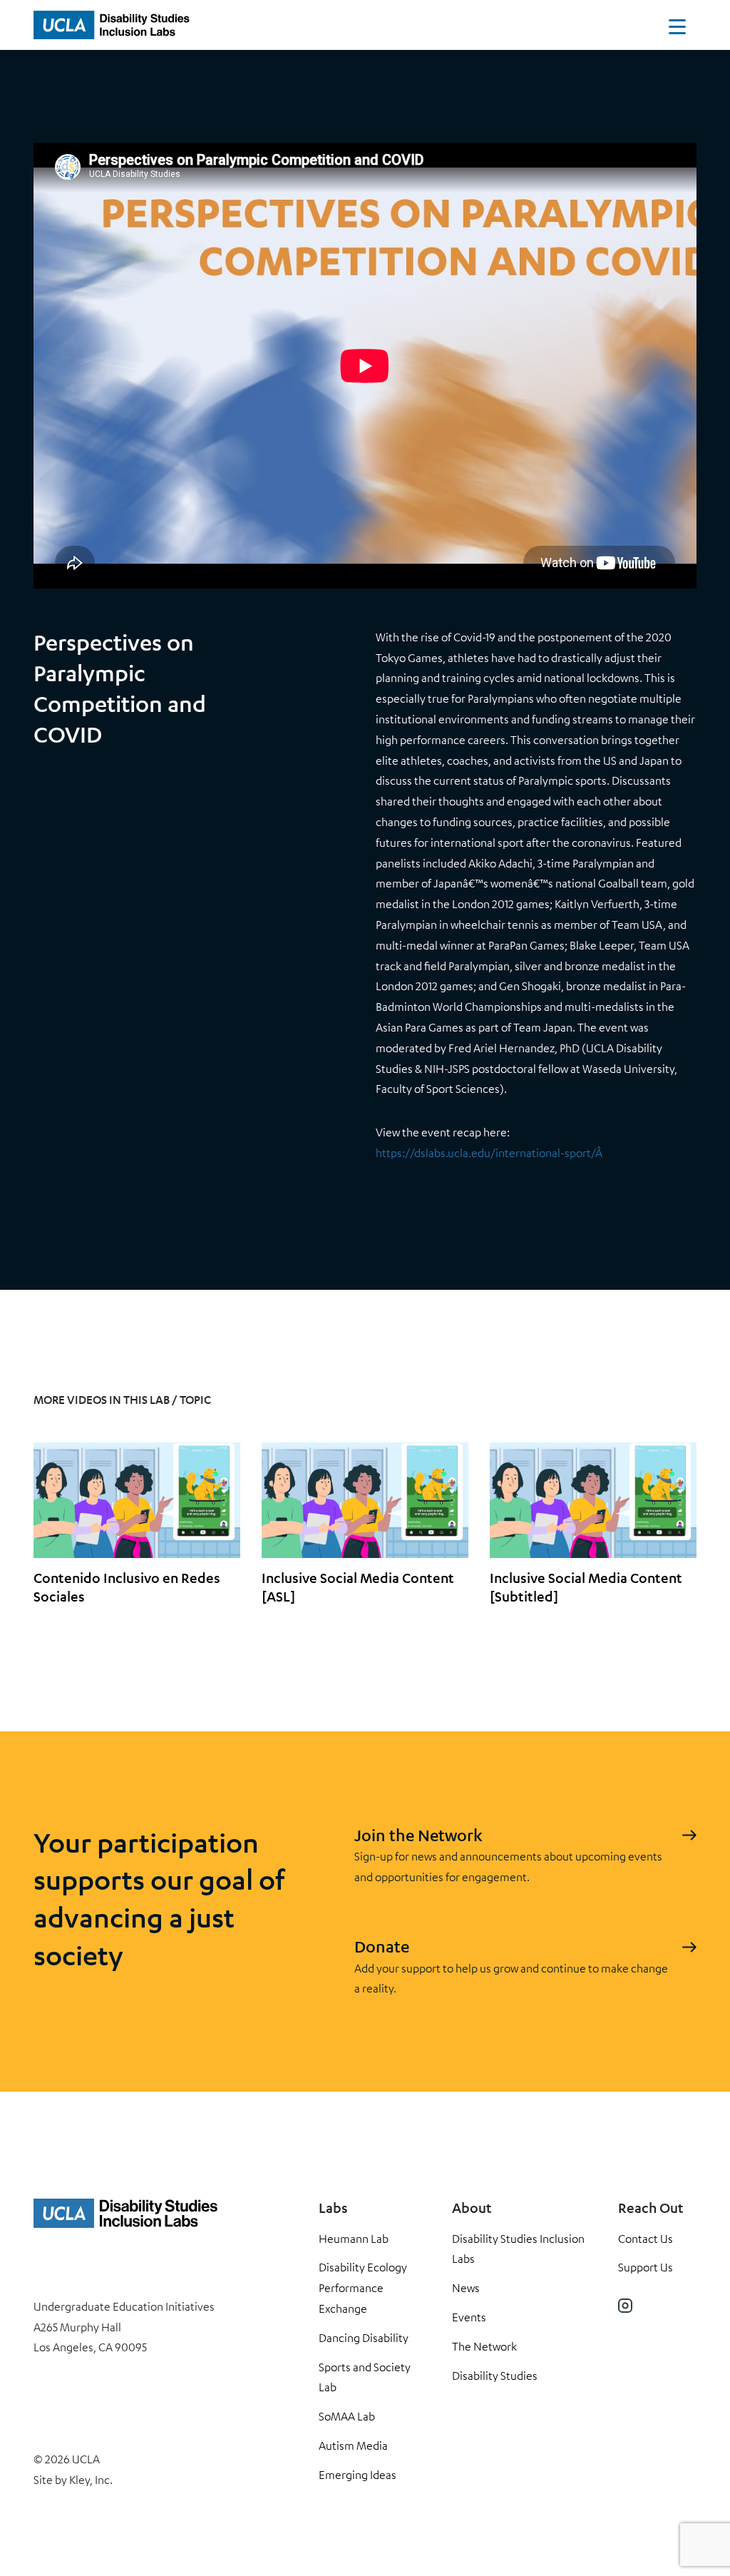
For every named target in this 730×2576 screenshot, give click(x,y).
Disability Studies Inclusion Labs (518, 2249)
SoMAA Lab (347, 2416)
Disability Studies (495, 2376)
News (466, 2288)
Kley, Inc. (91, 2480)
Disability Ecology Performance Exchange (363, 2288)
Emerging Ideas (358, 2475)
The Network (484, 2346)
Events (469, 2317)
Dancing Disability (364, 2338)
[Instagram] (625, 2306)
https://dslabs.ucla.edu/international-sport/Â (490, 1153)
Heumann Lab (354, 2239)
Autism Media (353, 2445)
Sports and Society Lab (365, 2377)
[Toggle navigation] (677, 30)
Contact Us (646, 2239)
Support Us (646, 2267)
